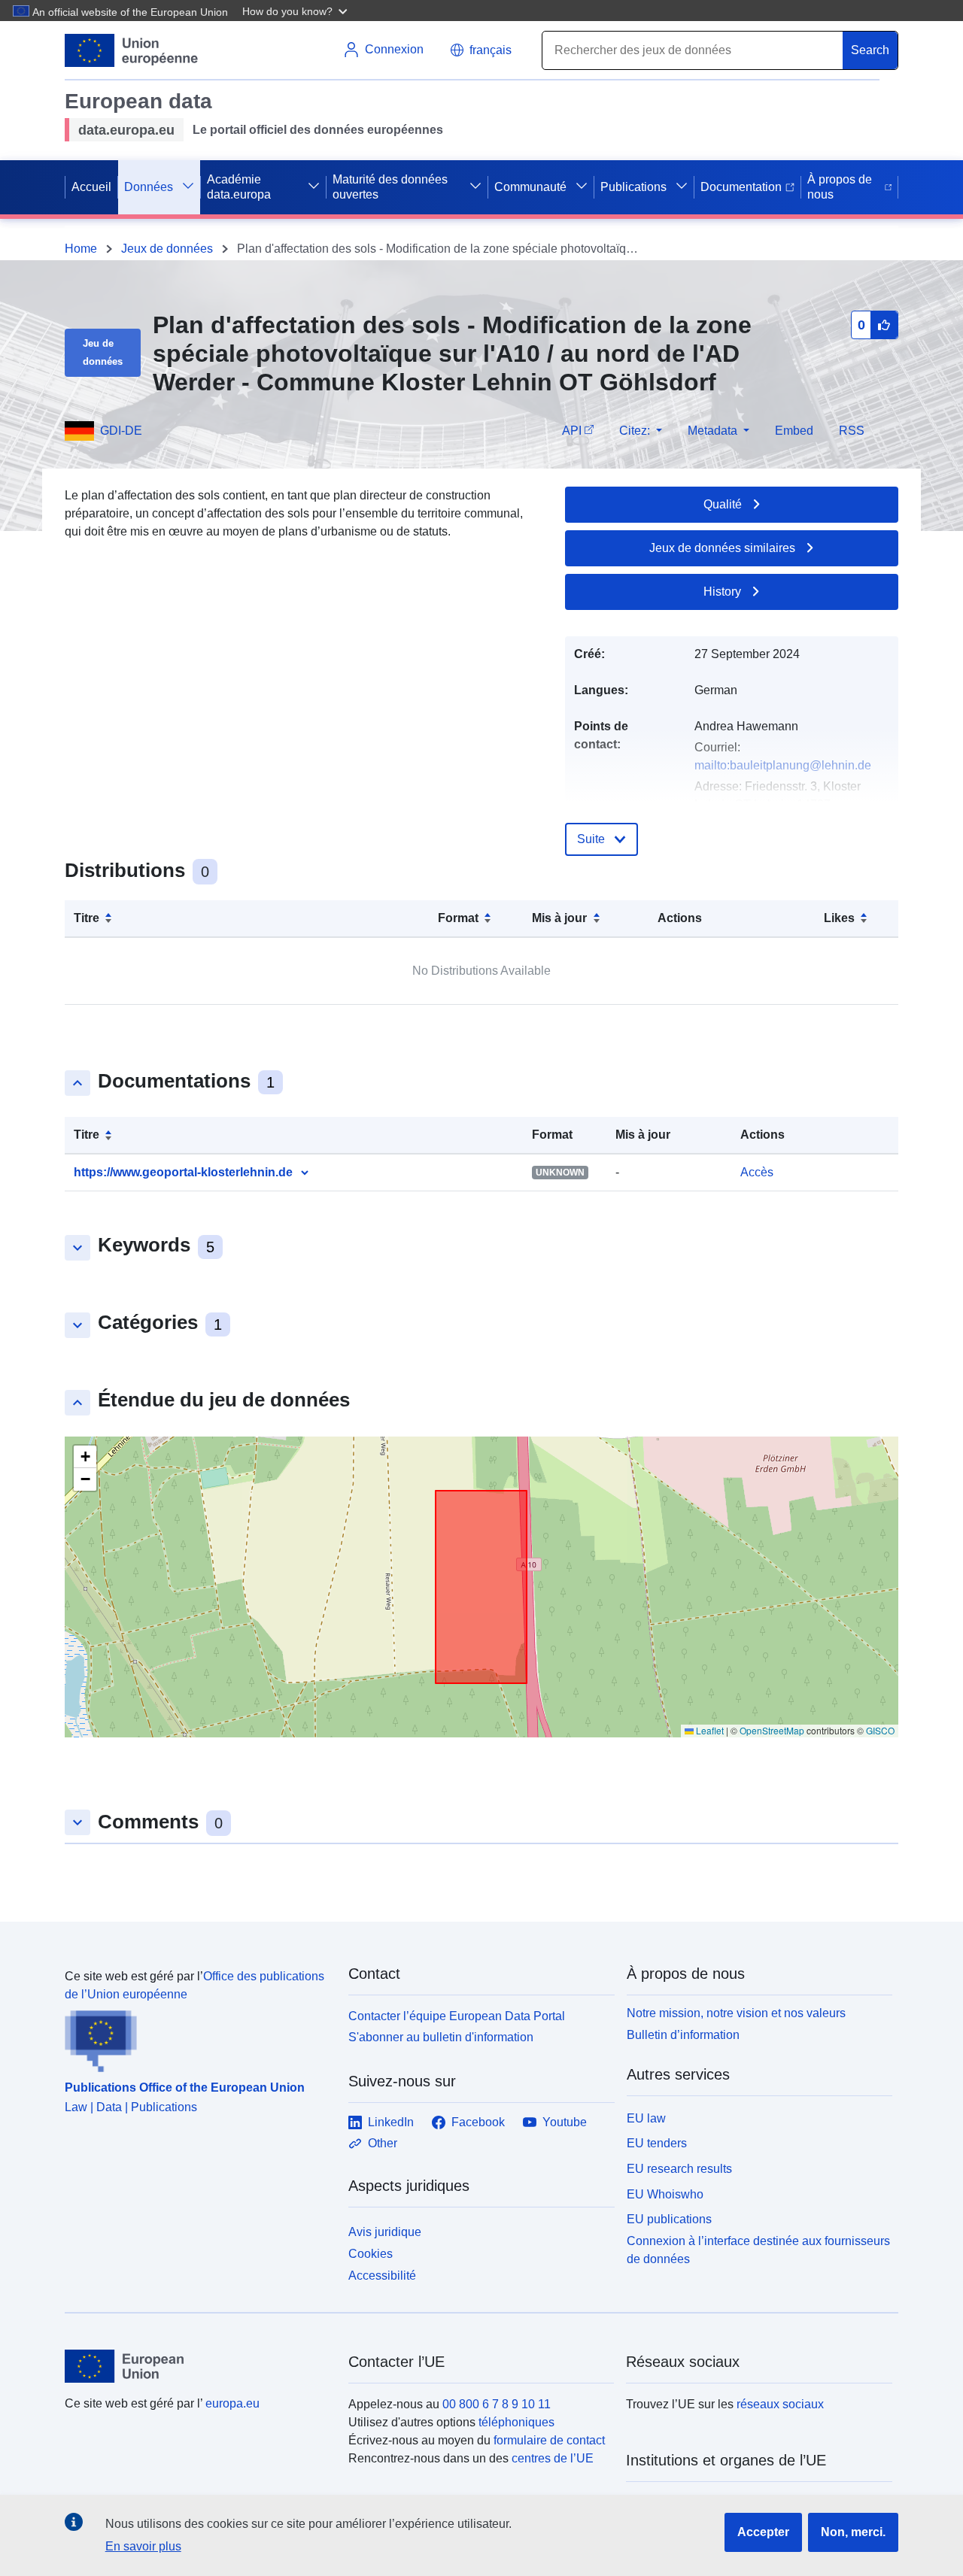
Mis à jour (559, 918)
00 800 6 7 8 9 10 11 (497, 2404)
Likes (839, 918)
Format (458, 918)
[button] (296, 11)
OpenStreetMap (772, 1730)
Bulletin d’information (683, 2035)
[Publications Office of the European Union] (197, 2038)
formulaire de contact (549, 2440)
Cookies (371, 2254)
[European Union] (198, 2366)
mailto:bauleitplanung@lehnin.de (783, 765)
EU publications (669, 2219)
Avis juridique (385, 2232)
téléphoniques (516, 2422)
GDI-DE (121, 431)
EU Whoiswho (665, 2194)
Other (383, 2143)
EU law (646, 2118)
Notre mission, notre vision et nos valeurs (736, 2013)
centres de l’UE (553, 2458)
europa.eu (232, 2403)
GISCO (880, 1730)
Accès (757, 1172)
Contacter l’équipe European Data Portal (457, 2016)
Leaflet (709, 1730)
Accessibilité (382, 2276)
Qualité (723, 504)
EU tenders (657, 2143)
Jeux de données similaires (722, 548)
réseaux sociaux (780, 2404)
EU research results (679, 2169)
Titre (87, 918)
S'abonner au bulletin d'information (441, 2037)
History (722, 592)
